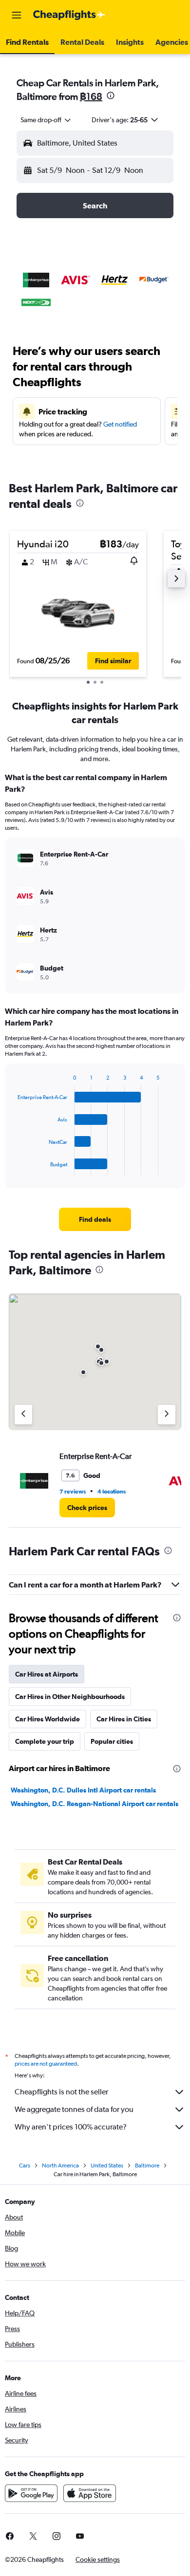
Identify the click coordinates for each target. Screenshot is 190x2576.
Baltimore (147, 2165)
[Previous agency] (23, 1415)
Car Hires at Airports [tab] (47, 1674)
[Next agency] (167, 1415)
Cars (25, 2165)
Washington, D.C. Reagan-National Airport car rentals (95, 1804)
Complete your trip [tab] (45, 1741)
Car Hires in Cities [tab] (124, 1719)
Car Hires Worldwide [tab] (47, 1719)
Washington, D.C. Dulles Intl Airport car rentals (83, 1790)
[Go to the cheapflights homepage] (69, 15)
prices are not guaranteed (46, 2064)
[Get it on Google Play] (31, 2493)
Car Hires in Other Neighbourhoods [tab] (70, 1697)
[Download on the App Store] (90, 2493)
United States (107, 2165)
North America (60, 2165)
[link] (95, 1219)
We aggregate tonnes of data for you (74, 2109)
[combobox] (46, 120)
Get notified (120, 424)
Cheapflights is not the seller (61, 2092)
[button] (17, 15)
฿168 (91, 96)
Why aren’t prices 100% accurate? (71, 2127)
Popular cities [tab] (112, 1741)
